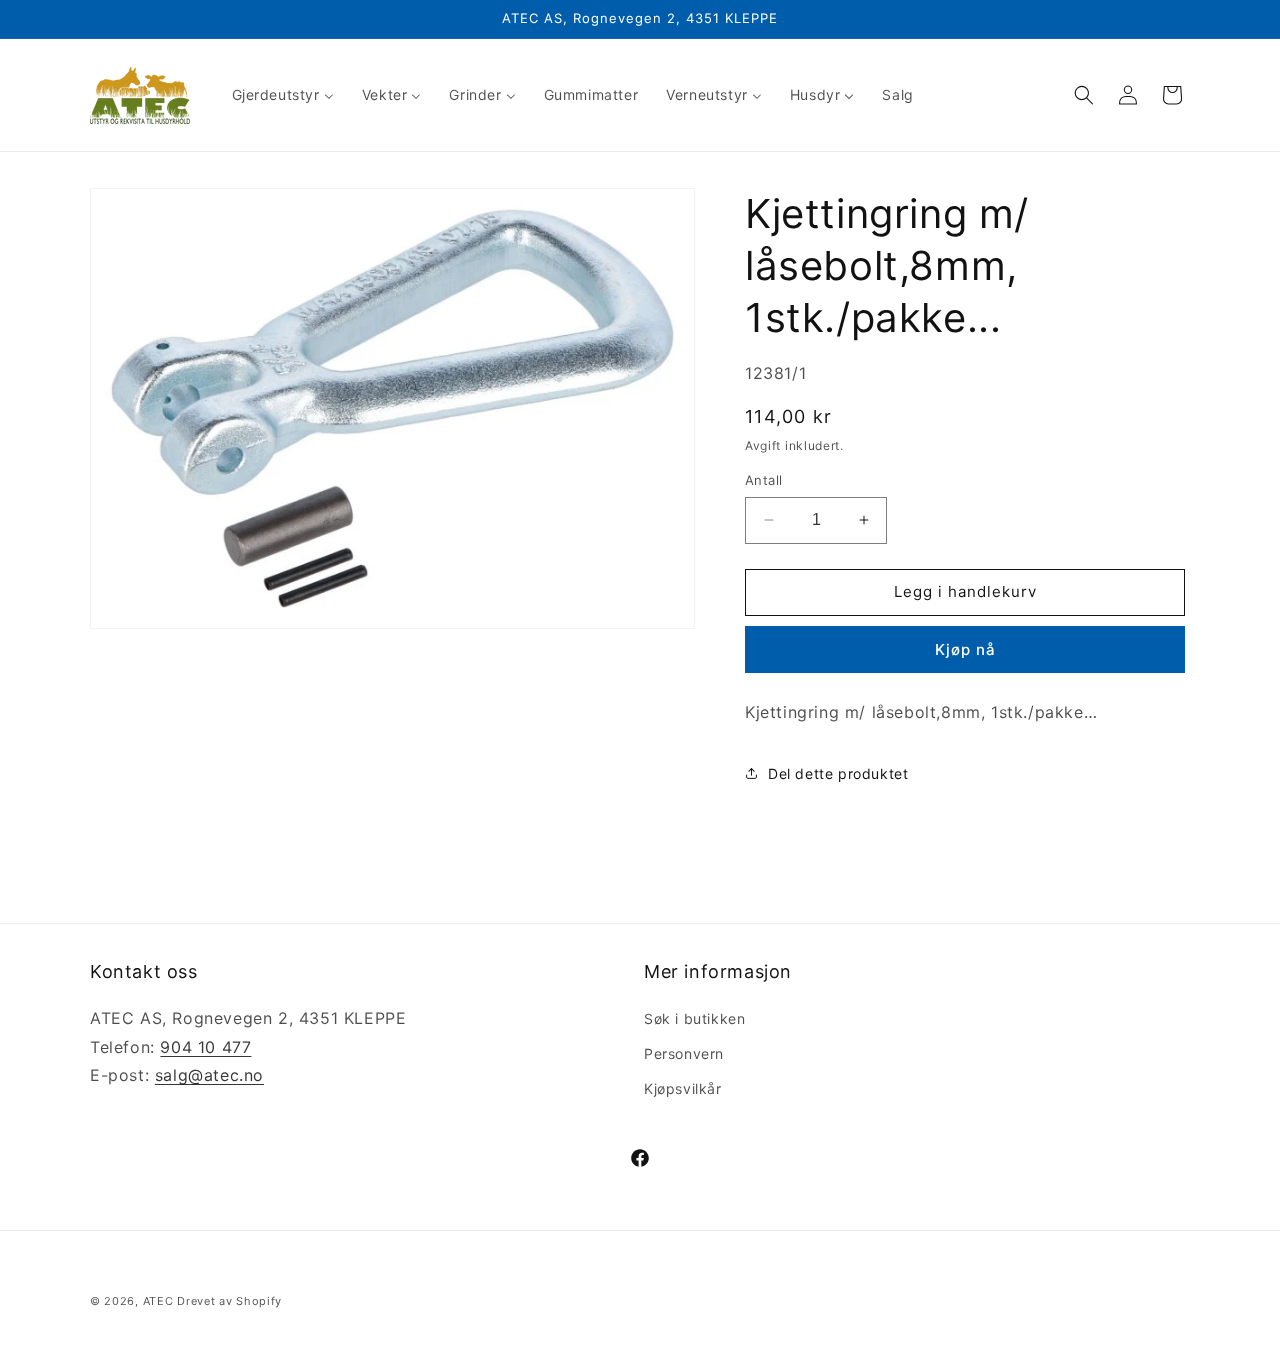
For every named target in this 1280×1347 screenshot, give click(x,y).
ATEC (158, 1301)
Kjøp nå (965, 649)
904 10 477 (205, 1046)
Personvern (684, 1052)
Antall (763, 480)
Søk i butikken (694, 1017)
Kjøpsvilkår (683, 1087)
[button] (1084, 95)
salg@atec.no (209, 1075)
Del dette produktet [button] (838, 773)
